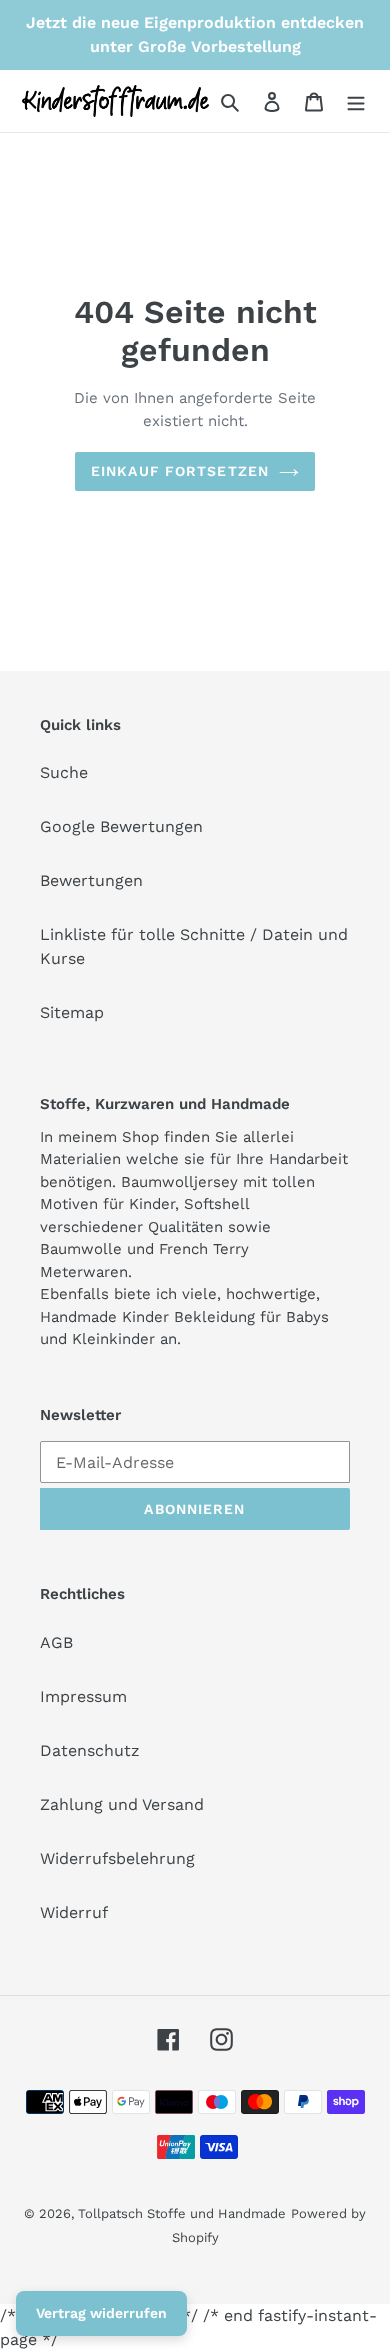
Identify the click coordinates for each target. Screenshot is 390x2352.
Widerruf (74, 1912)
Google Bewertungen (121, 826)
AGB (56, 1642)
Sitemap (72, 1012)
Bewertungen (91, 880)
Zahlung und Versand (122, 1804)
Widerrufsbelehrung (117, 1858)
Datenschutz (90, 1750)
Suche (64, 772)
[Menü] (356, 101)
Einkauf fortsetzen (180, 471)
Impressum (83, 1696)
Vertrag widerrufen (101, 2313)
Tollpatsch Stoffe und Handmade (182, 2213)
